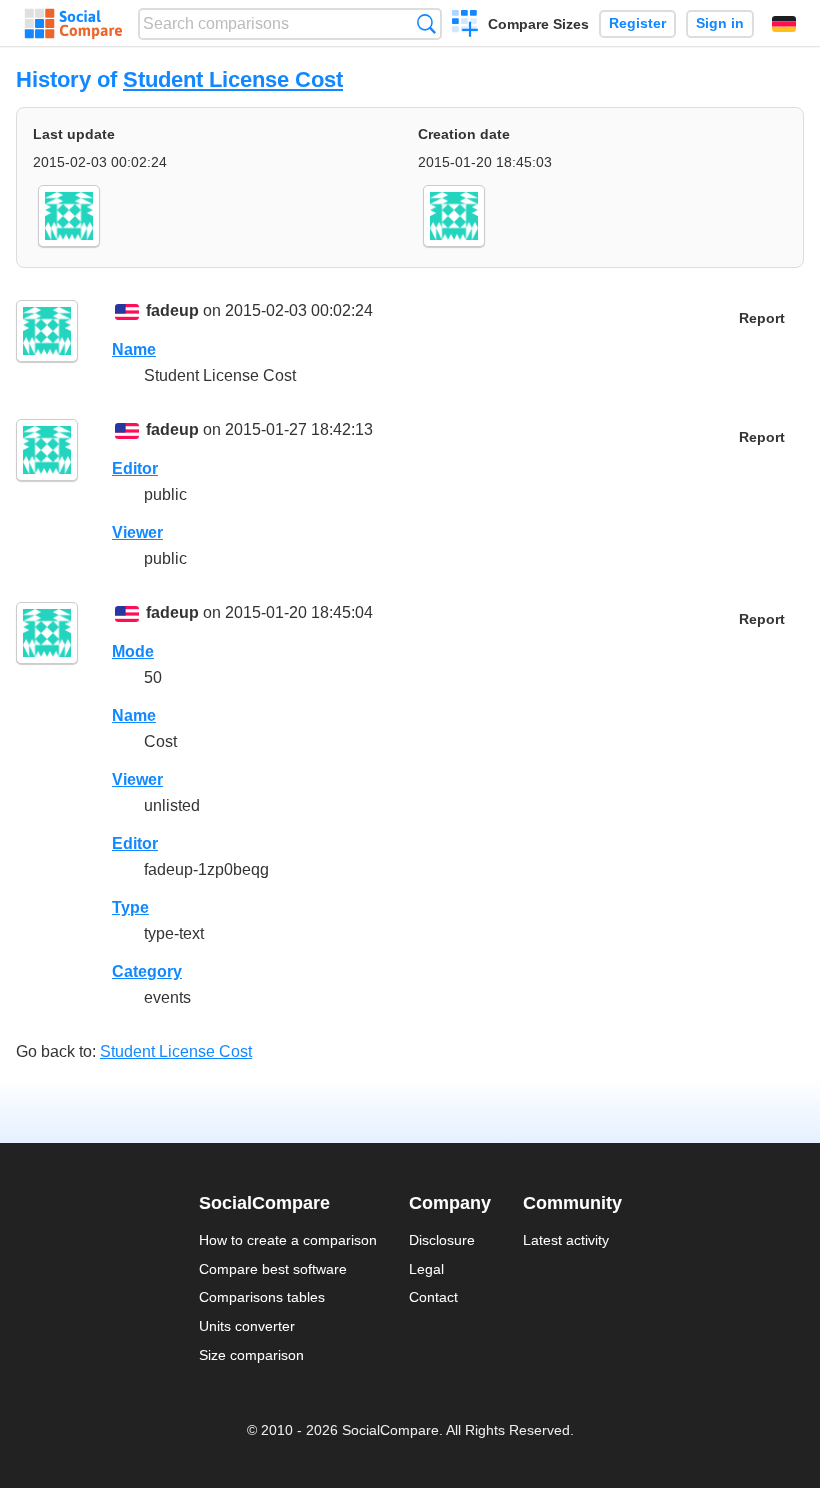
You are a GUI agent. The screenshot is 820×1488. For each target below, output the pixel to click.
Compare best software (273, 1269)
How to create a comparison (288, 1240)
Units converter (247, 1326)
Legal (426, 1269)
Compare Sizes (538, 24)
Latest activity (566, 1240)
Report (762, 318)
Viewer (137, 532)
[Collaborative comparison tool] (73, 24)
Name (134, 349)
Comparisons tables (262, 1297)
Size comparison (251, 1355)
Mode (133, 651)
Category (147, 971)
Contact (433, 1297)
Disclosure (442, 1240)
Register (637, 23)
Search (426, 23)
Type (130, 907)
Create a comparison (465, 26)
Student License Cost (233, 79)
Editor (135, 468)
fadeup (172, 310)
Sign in (720, 23)
